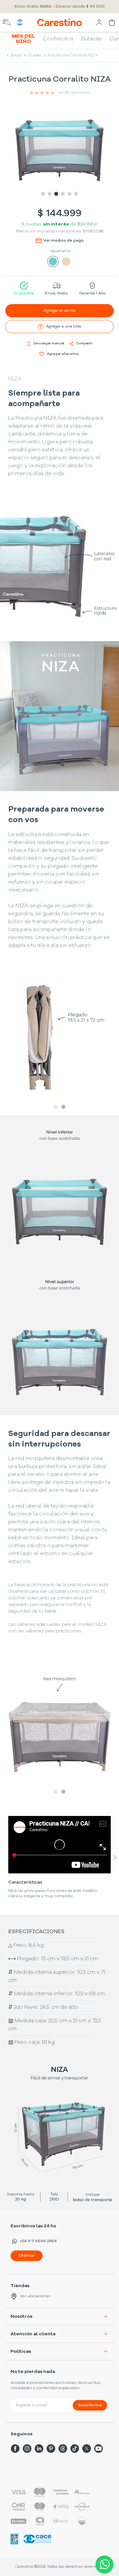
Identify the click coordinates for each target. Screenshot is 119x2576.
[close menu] (7, 22)
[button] (59, 1039)
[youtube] (99, 2449)
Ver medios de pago (63, 241)
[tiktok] (75, 2449)
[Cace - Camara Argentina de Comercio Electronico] (37, 2539)
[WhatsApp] (103, 2564)
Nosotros (21, 2316)
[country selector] (20, 22)
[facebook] (15, 2449)
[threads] (63, 2449)
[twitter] (87, 2449)
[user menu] (99, 22)
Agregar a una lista (63, 327)
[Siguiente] (115, 1857)
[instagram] (27, 2449)
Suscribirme (90, 2405)
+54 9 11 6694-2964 (38, 2241)
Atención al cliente (33, 2334)
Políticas (21, 2351)
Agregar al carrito (59, 311)
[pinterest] (51, 2449)
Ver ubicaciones (35, 2296)
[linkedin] (39, 2449)
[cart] (112, 22)
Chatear (27, 2256)
